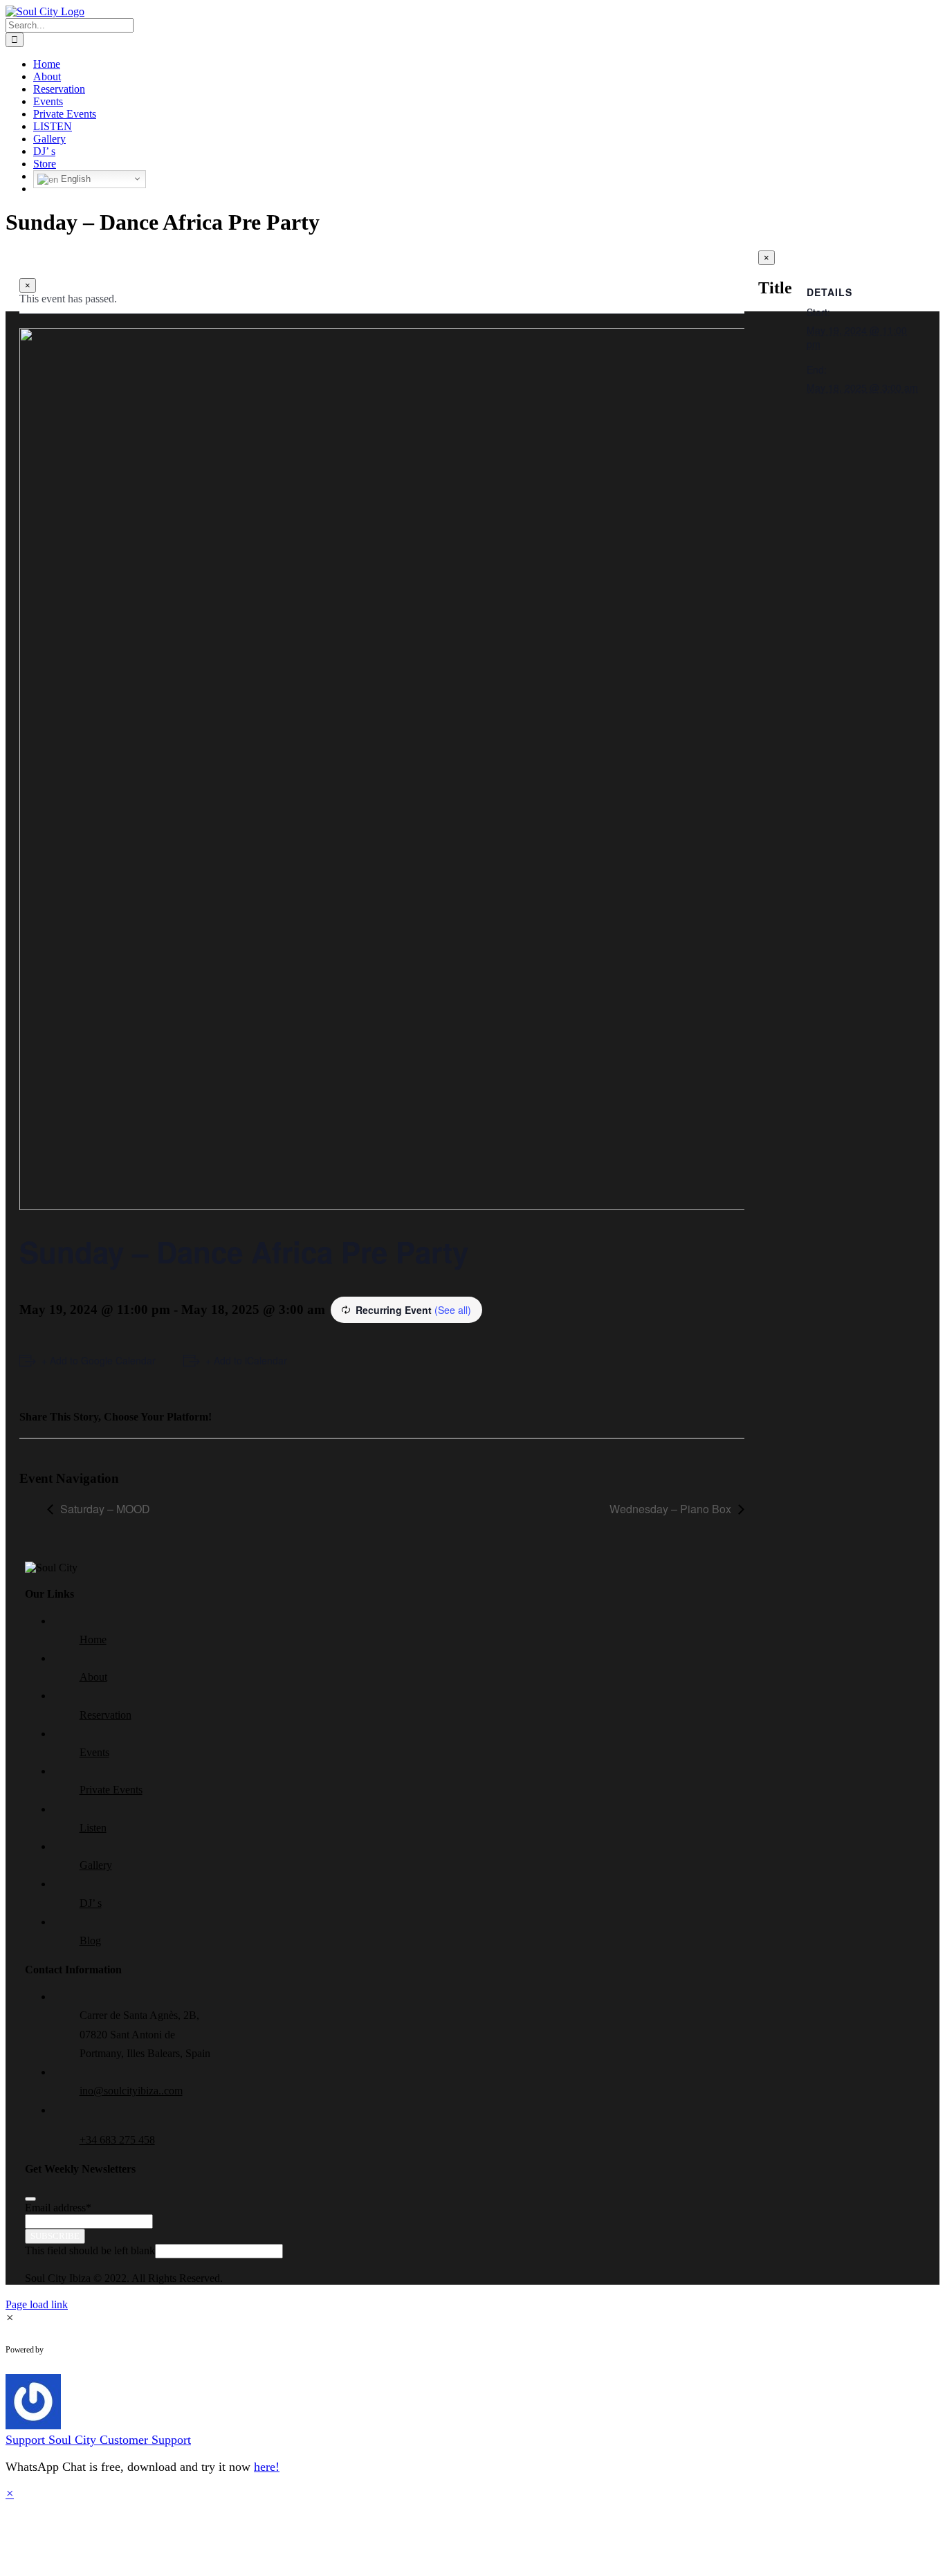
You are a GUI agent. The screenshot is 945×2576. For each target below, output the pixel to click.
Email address (58, 2208)
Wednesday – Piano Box (670, 1509)
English (74, 179)
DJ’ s (91, 1903)
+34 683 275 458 (117, 2140)
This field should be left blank (90, 2250)
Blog (90, 1940)
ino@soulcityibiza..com (131, 2091)
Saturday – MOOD (105, 1509)
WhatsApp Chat (101, 2350)
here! (267, 2467)
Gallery (96, 1865)
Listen (93, 1828)
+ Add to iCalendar (246, 1360)
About (93, 1677)
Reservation (105, 1715)
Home (93, 1639)
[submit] (30, 2199)
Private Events (111, 1790)
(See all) (453, 1310)
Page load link (37, 2304)
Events (94, 1752)
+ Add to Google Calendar (99, 1360)
